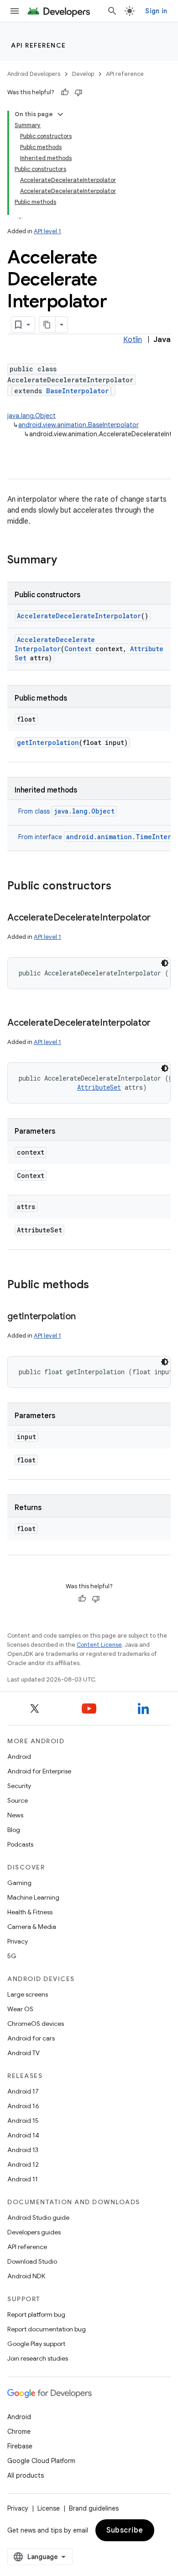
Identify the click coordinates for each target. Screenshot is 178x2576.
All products (26, 2475)
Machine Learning (33, 1897)
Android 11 (23, 2179)
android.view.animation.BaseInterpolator (79, 425)
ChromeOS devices (36, 2024)
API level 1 (47, 231)
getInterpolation (48, 742)
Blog (14, 1830)
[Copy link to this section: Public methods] (98, 1285)
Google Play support (36, 2344)
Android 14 (23, 2135)
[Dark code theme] (165, 963)
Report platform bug (36, 2314)
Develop (83, 74)
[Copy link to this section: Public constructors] (120, 887)
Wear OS (20, 2009)
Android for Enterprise (39, 1771)
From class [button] (66, 811)
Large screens (28, 1994)
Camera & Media (32, 1927)
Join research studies (38, 2358)
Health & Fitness (30, 1912)
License (49, 2508)
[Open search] (112, 11)
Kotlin (133, 340)
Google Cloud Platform (41, 2461)
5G (12, 1956)
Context (78, 649)
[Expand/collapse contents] (60, 114)
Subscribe (125, 2530)
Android (19, 1757)
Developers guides (34, 2232)
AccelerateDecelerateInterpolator (79, 616)
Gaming (19, 1883)
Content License (99, 1645)
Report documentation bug (47, 2329)
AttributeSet (99, 1087)
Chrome (19, 2431)
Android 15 (23, 2121)
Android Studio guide (38, 2217)
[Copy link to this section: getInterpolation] (85, 1317)
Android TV (24, 2053)
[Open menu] (15, 11)
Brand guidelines (94, 2508)
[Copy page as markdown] (47, 325)
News (15, 1815)
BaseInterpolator (77, 391)
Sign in (156, 11)
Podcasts (20, 1844)
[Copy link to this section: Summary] (66, 561)
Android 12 (23, 2164)
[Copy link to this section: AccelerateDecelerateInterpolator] (160, 918)
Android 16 (23, 2106)
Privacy (18, 1941)
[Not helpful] (79, 92)
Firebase (20, 2446)
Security (19, 1786)
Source (18, 1800)
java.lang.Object (31, 416)
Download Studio (32, 2261)
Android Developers (34, 74)
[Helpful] (65, 92)
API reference (39, 45)
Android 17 (23, 2091)
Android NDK (26, 2276)
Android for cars (31, 2038)
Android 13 (23, 2150)
